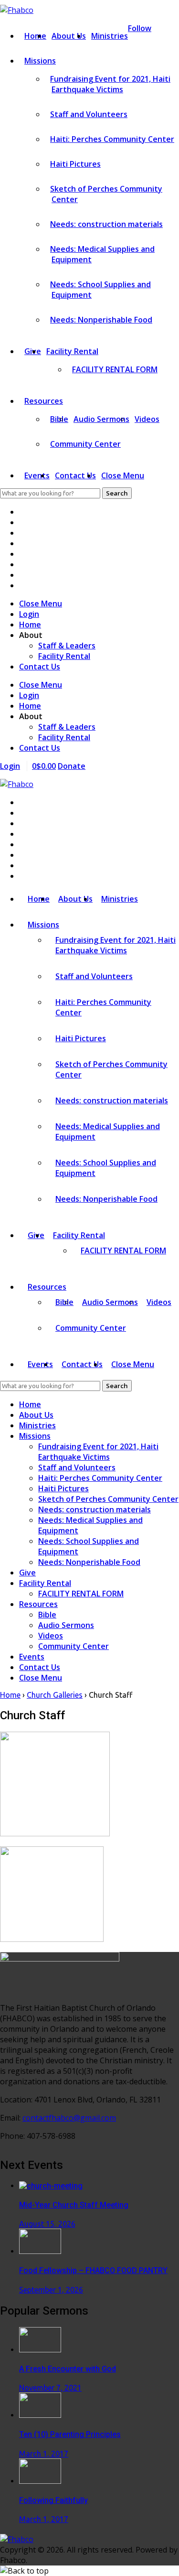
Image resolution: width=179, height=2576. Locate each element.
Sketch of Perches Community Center (108, 1499)
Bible (47, 1615)
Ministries (110, 36)
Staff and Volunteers (89, 114)
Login (29, 614)
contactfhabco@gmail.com (69, 2118)
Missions (40, 61)
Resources (44, 401)
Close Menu (123, 475)
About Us (69, 36)
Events (37, 475)
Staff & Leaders (67, 646)
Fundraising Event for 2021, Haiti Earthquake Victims (110, 84)
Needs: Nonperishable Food (101, 320)
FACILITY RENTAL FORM (115, 369)
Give (27, 1573)
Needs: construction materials (106, 224)
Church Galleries (55, 1695)
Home (35, 36)
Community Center (85, 444)
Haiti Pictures (75, 164)
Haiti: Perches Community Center (112, 139)
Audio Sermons (101, 419)
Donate (72, 766)
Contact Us (75, 475)
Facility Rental (72, 351)
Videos (147, 419)
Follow (140, 28)
